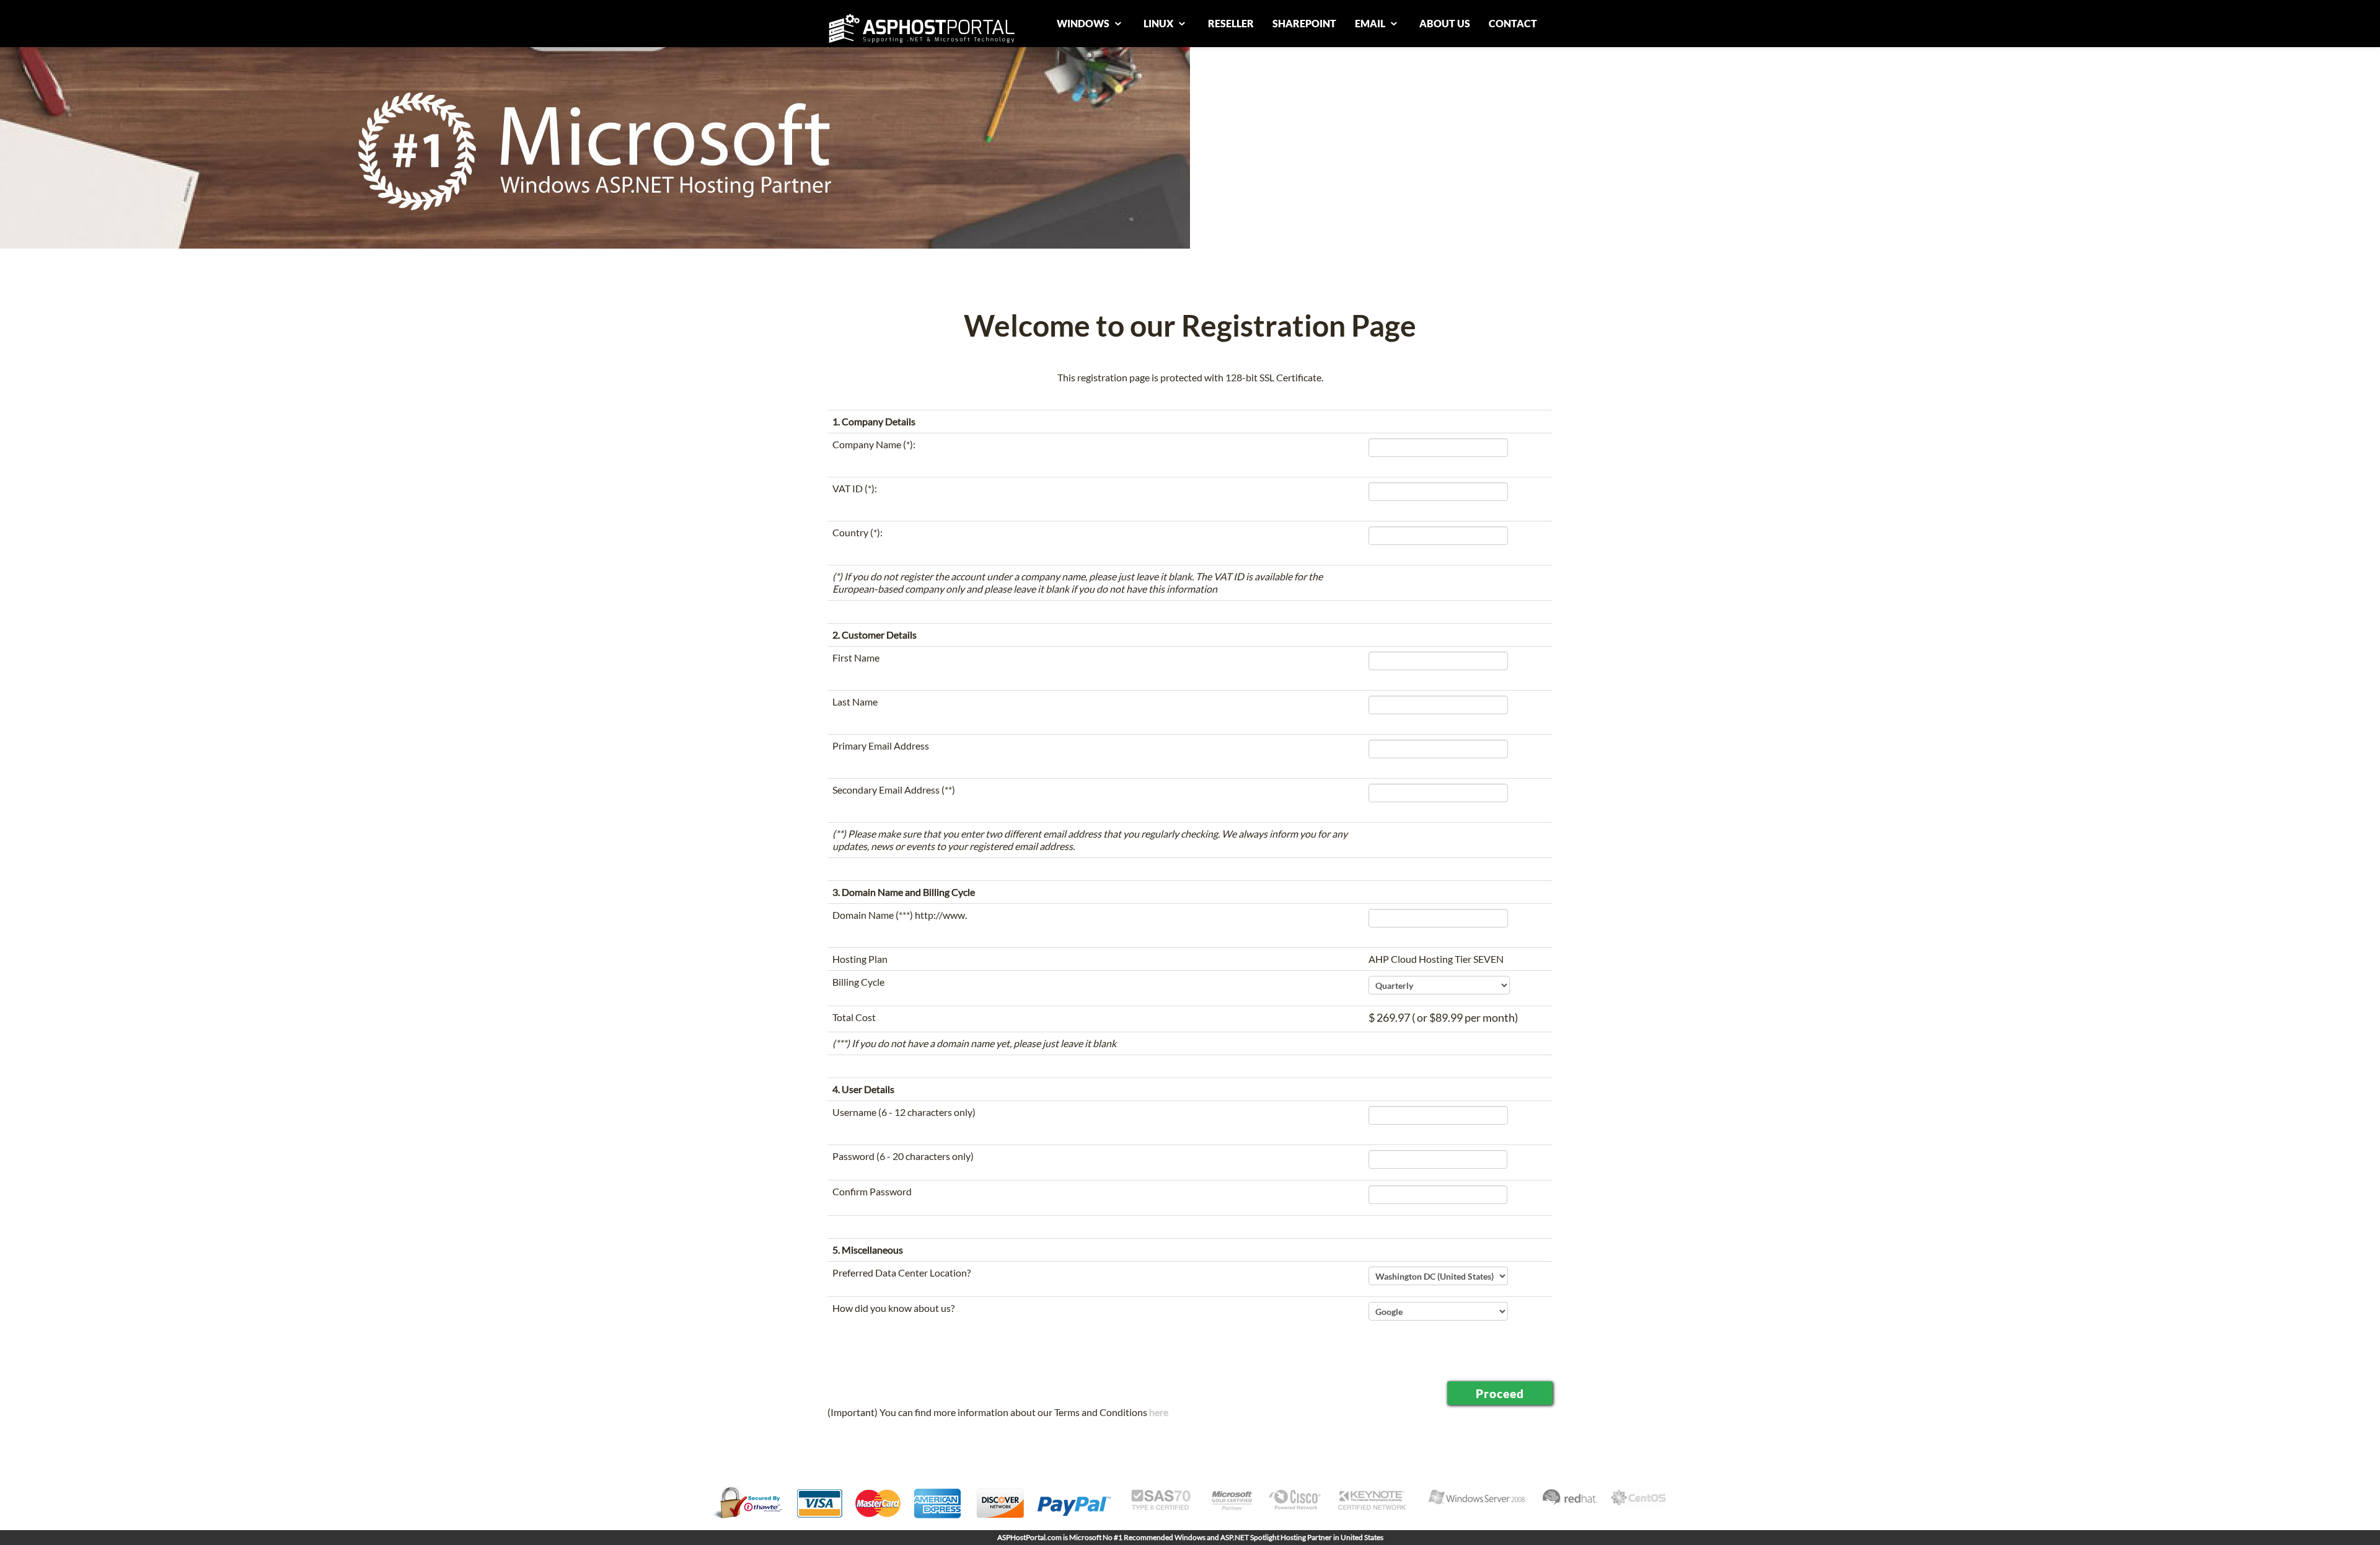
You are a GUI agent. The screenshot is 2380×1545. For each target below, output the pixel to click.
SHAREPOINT (1304, 23)
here (1159, 1412)
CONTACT (1513, 23)
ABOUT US (1445, 23)
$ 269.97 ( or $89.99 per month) (1443, 1017)
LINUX (1159, 23)
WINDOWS (1084, 23)
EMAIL (1371, 23)
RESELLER (1231, 23)
